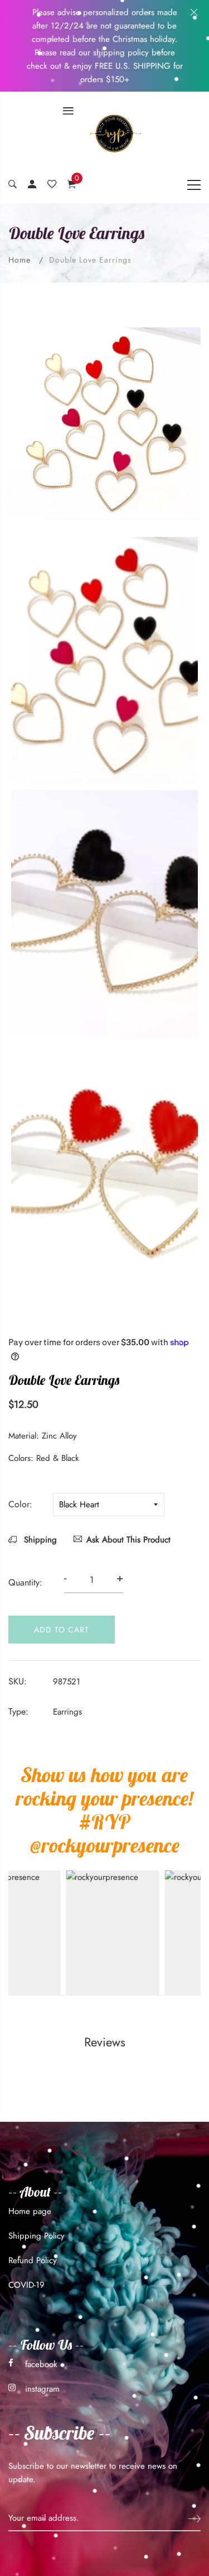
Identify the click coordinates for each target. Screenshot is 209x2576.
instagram (42, 2389)
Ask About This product (128, 1540)
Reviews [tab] (105, 2042)
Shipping (39, 1540)
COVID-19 (26, 2285)
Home (20, 260)
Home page (30, 2211)
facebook (41, 2364)
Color (19, 1504)
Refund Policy (33, 2260)
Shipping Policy (37, 2236)
